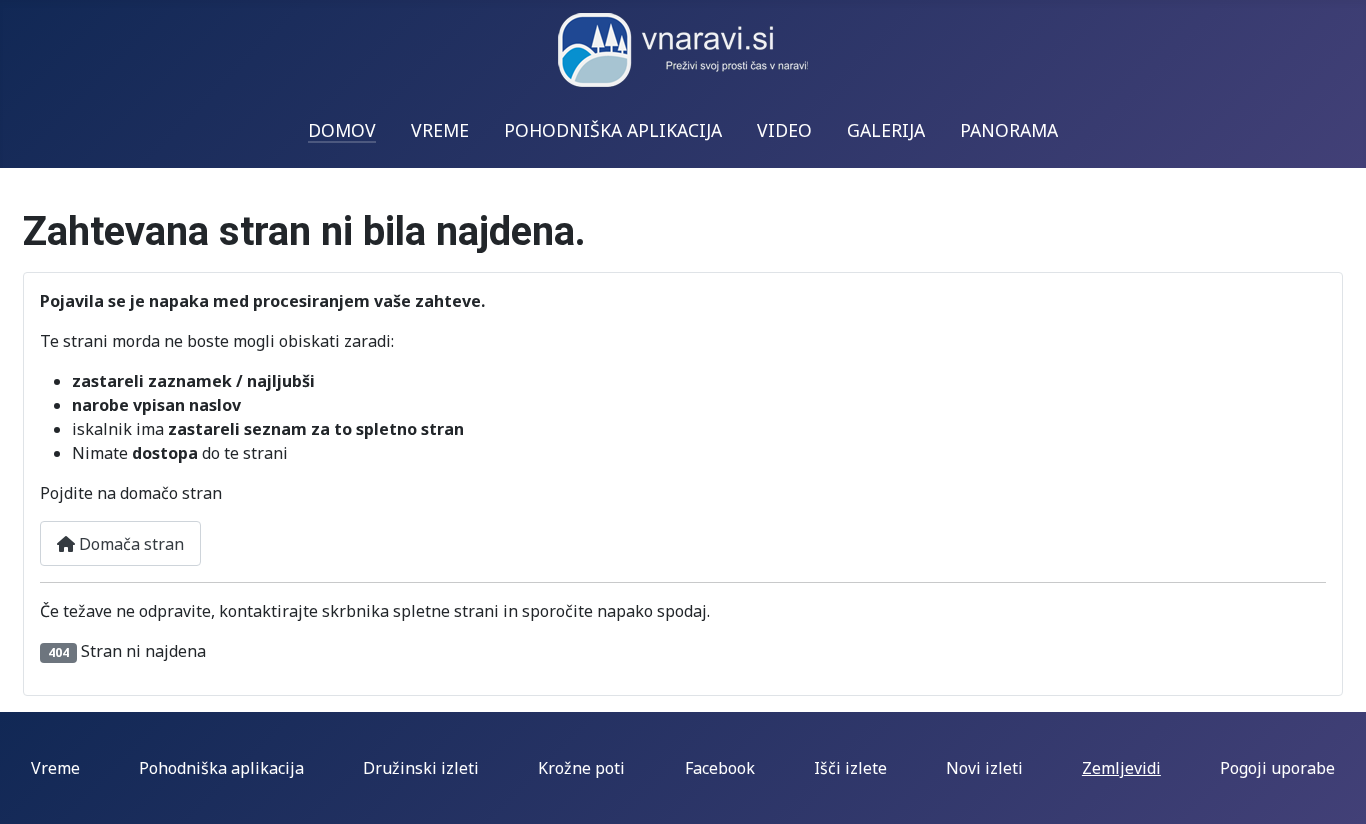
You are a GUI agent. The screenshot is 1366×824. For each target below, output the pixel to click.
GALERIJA (886, 130)
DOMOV (342, 130)
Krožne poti (581, 768)
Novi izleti (984, 768)
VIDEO (784, 130)
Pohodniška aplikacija (221, 768)
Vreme (55, 768)
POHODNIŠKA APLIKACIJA (613, 130)
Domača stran (129, 544)
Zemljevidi (1121, 768)
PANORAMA (1009, 130)
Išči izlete (850, 768)
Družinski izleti (421, 768)
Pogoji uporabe (1277, 768)
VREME (440, 130)
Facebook (720, 768)
